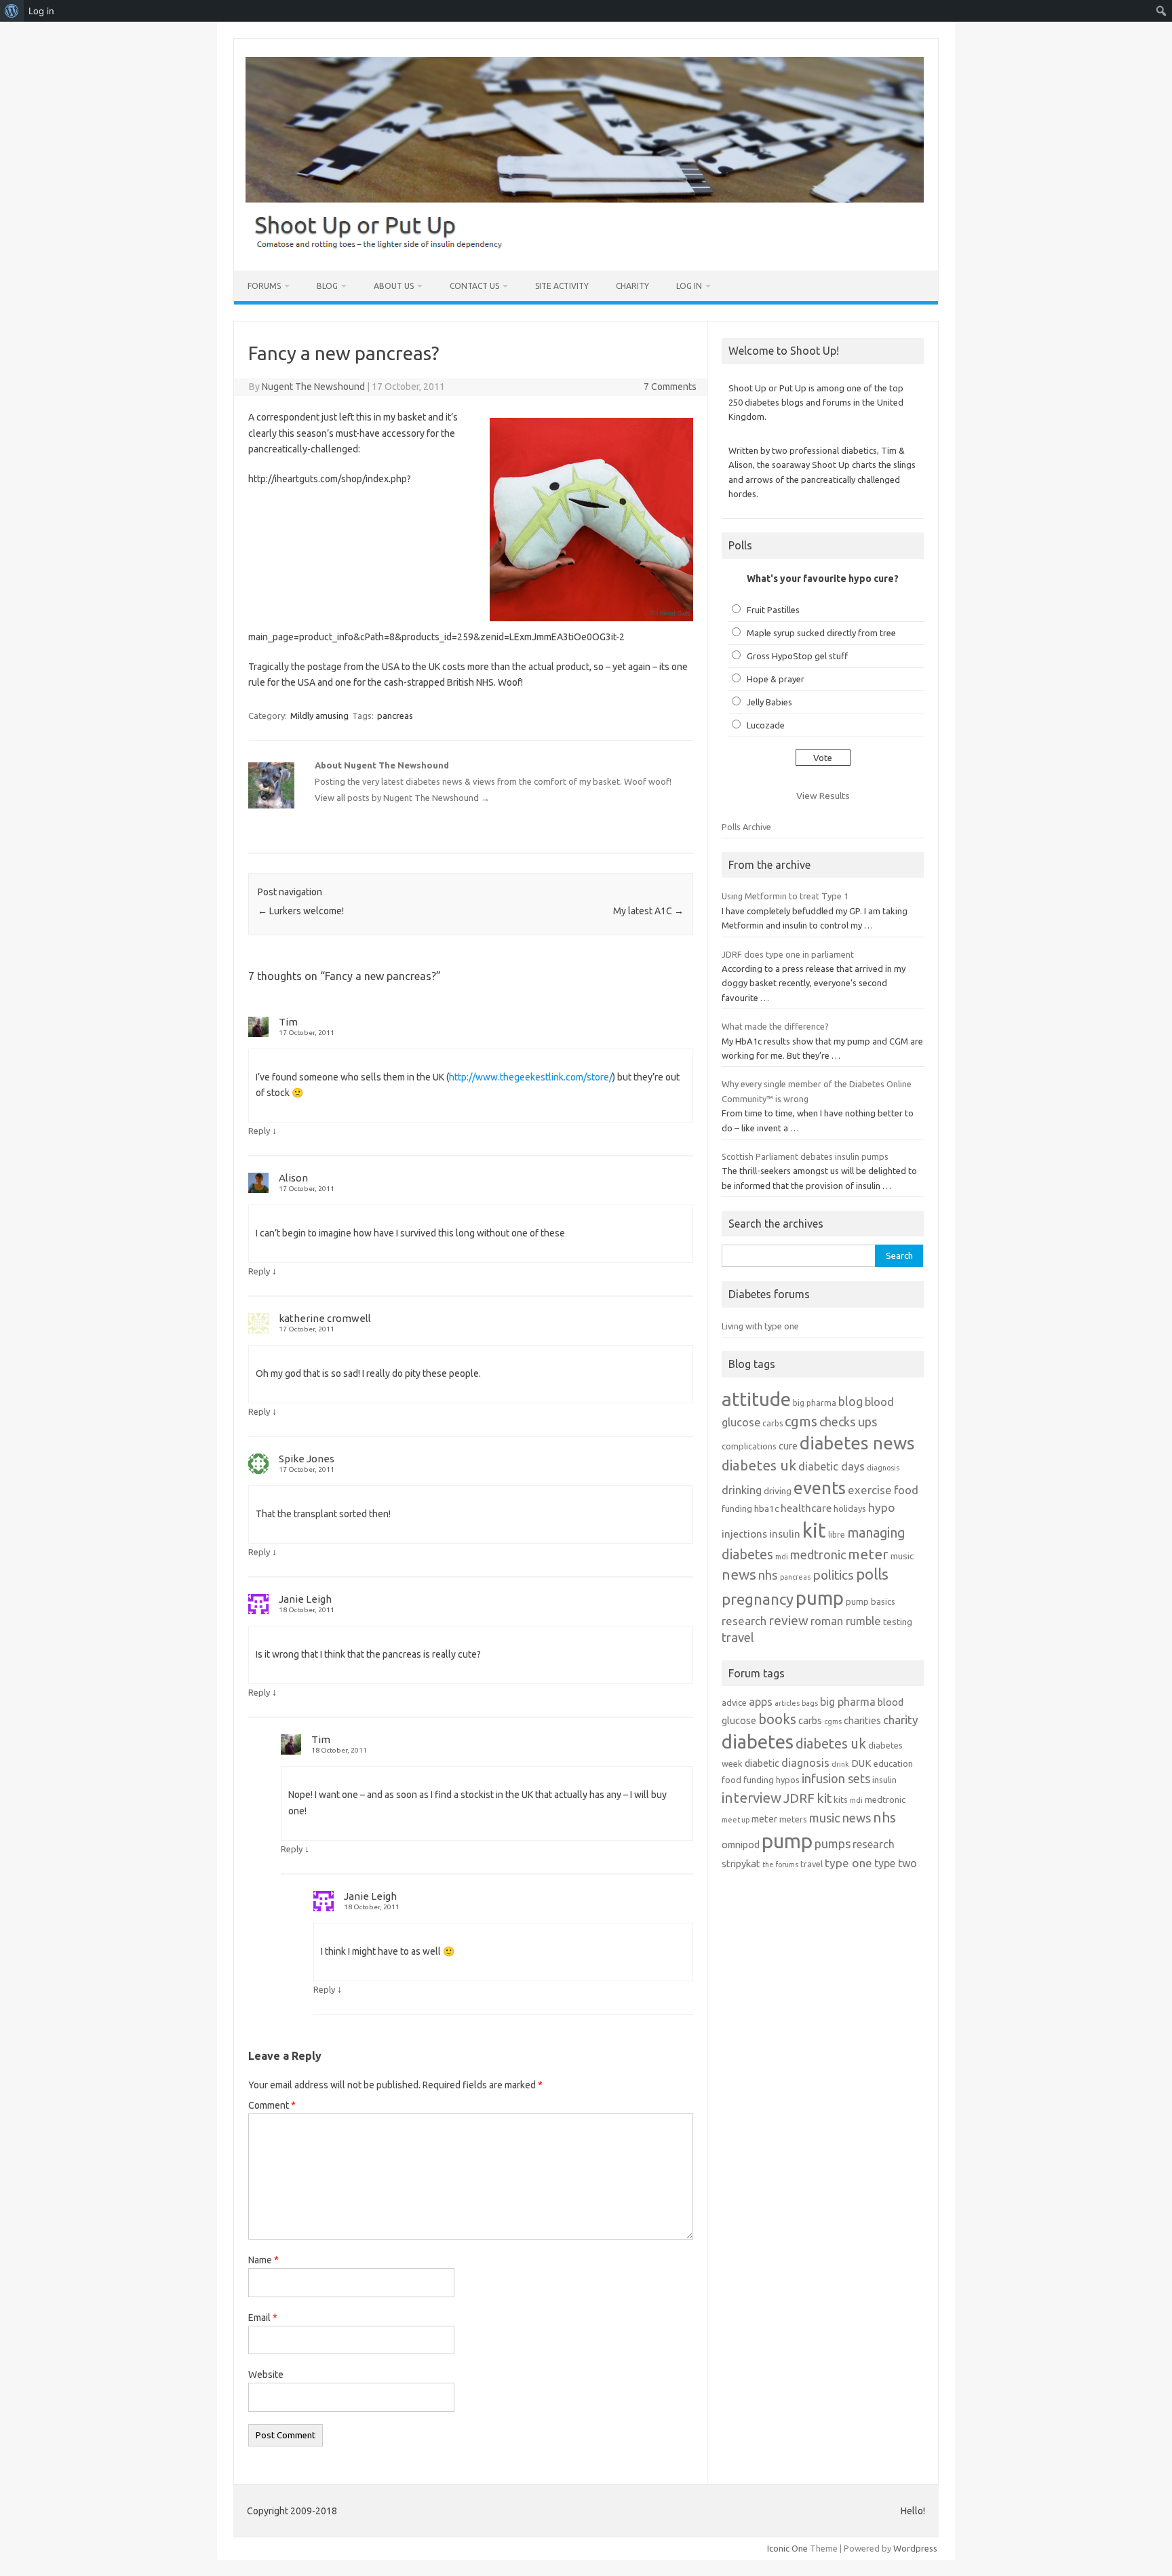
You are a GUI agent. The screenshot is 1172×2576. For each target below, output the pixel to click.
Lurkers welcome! (301, 911)
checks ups (848, 1422)
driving (778, 1491)
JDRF (799, 1798)
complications (749, 1446)
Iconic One (787, 2548)
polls (872, 1574)
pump (820, 1598)
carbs (773, 1423)
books (777, 1719)
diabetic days (832, 1466)
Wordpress (915, 2548)
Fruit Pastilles (773, 610)
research (744, 1621)
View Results (823, 796)
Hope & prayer (776, 679)
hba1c (766, 1508)
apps (761, 1702)
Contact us (474, 286)
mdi (782, 1557)
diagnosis (883, 1468)
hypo (882, 1507)
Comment (272, 2105)
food (906, 1490)
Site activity (562, 286)
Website (266, 2375)
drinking (742, 1490)
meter (868, 1554)
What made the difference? (775, 1026)
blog (851, 1401)
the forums (780, 1865)
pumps (833, 1843)
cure (788, 1446)
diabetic (762, 1763)
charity (901, 1720)
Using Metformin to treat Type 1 (785, 896)
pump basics (871, 1601)
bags (810, 1703)
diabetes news (857, 1443)
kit (814, 1530)
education (893, 1763)
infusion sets (836, 1778)
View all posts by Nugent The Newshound (402, 798)
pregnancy (758, 1599)
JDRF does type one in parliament (788, 954)
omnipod (741, 1845)
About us (394, 286)
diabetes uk (759, 1465)
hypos (788, 1780)
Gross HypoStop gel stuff (797, 656)
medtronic (818, 1555)
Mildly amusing (319, 716)
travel (738, 1637)
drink (840, 1764)
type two (896, 1863)
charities (862, 1720)
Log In (689, 286)
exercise (870, 1490)
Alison (293, 1178)
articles (787, 1703)
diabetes (758, 1741)
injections (744, 1534)
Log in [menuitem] (41, 11)
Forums (264, 286)
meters (793, 1819)
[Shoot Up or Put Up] (585, 248)
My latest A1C (648, 911)
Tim (288, 1022)
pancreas (395, 716)
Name (263, 2260)
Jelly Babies (769, 702)
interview (751, 1798)
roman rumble (846, 1621)
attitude (756, 1399)
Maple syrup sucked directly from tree (821, 633)
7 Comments (670, 387)
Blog (327, 286)
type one (848, 1863)
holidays (850, 1508)
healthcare (806, 1508)
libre (837, 1535)
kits (841, 1799)
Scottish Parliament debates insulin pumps (805, 1156)
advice (734, 1702)
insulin (785, 1534)
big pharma (815, 1403)
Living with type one (760, 1326)
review (788, 1620)
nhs (768, 1575)
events (820, 1488)
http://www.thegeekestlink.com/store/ (531, 1077)
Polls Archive (746, 827)
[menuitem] (12, 11)
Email (263, 2318)
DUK (861, 1763)
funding (737, 1508)
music (902, 1556)
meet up (736, 1820)
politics (833, 1575)
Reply (259, 1131)
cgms (801, 1421)
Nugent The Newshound (313, 387)
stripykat (741, 1863)
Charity (632, 286)
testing (898, 1622)
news (739, 1574)
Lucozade (766, 725)
